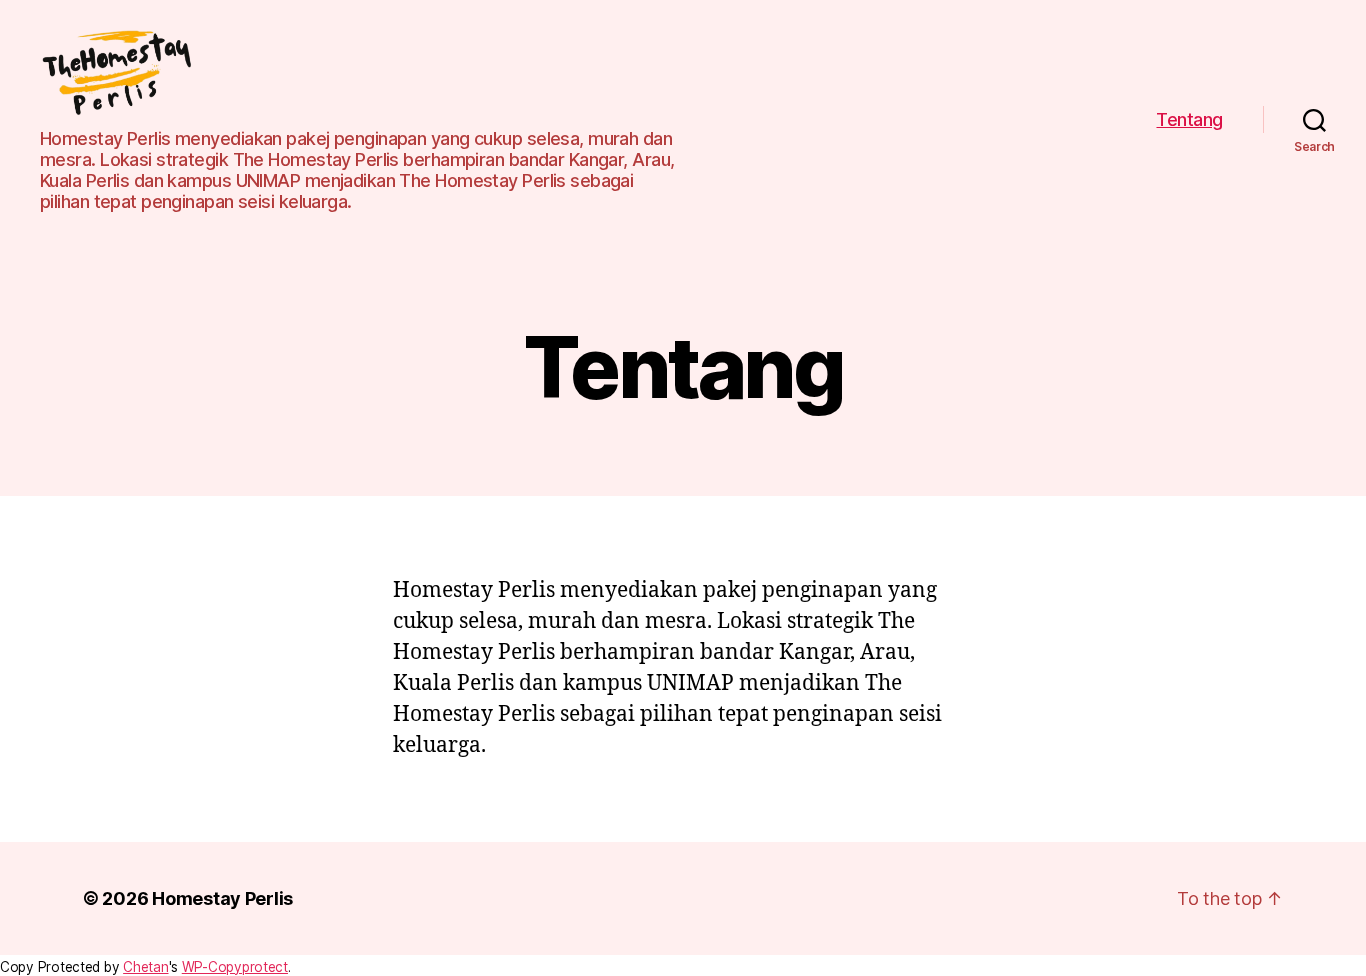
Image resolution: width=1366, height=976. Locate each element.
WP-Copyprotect (235, 967)
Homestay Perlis (222, 898)
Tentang (1189, 119)
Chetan (145, 967)
